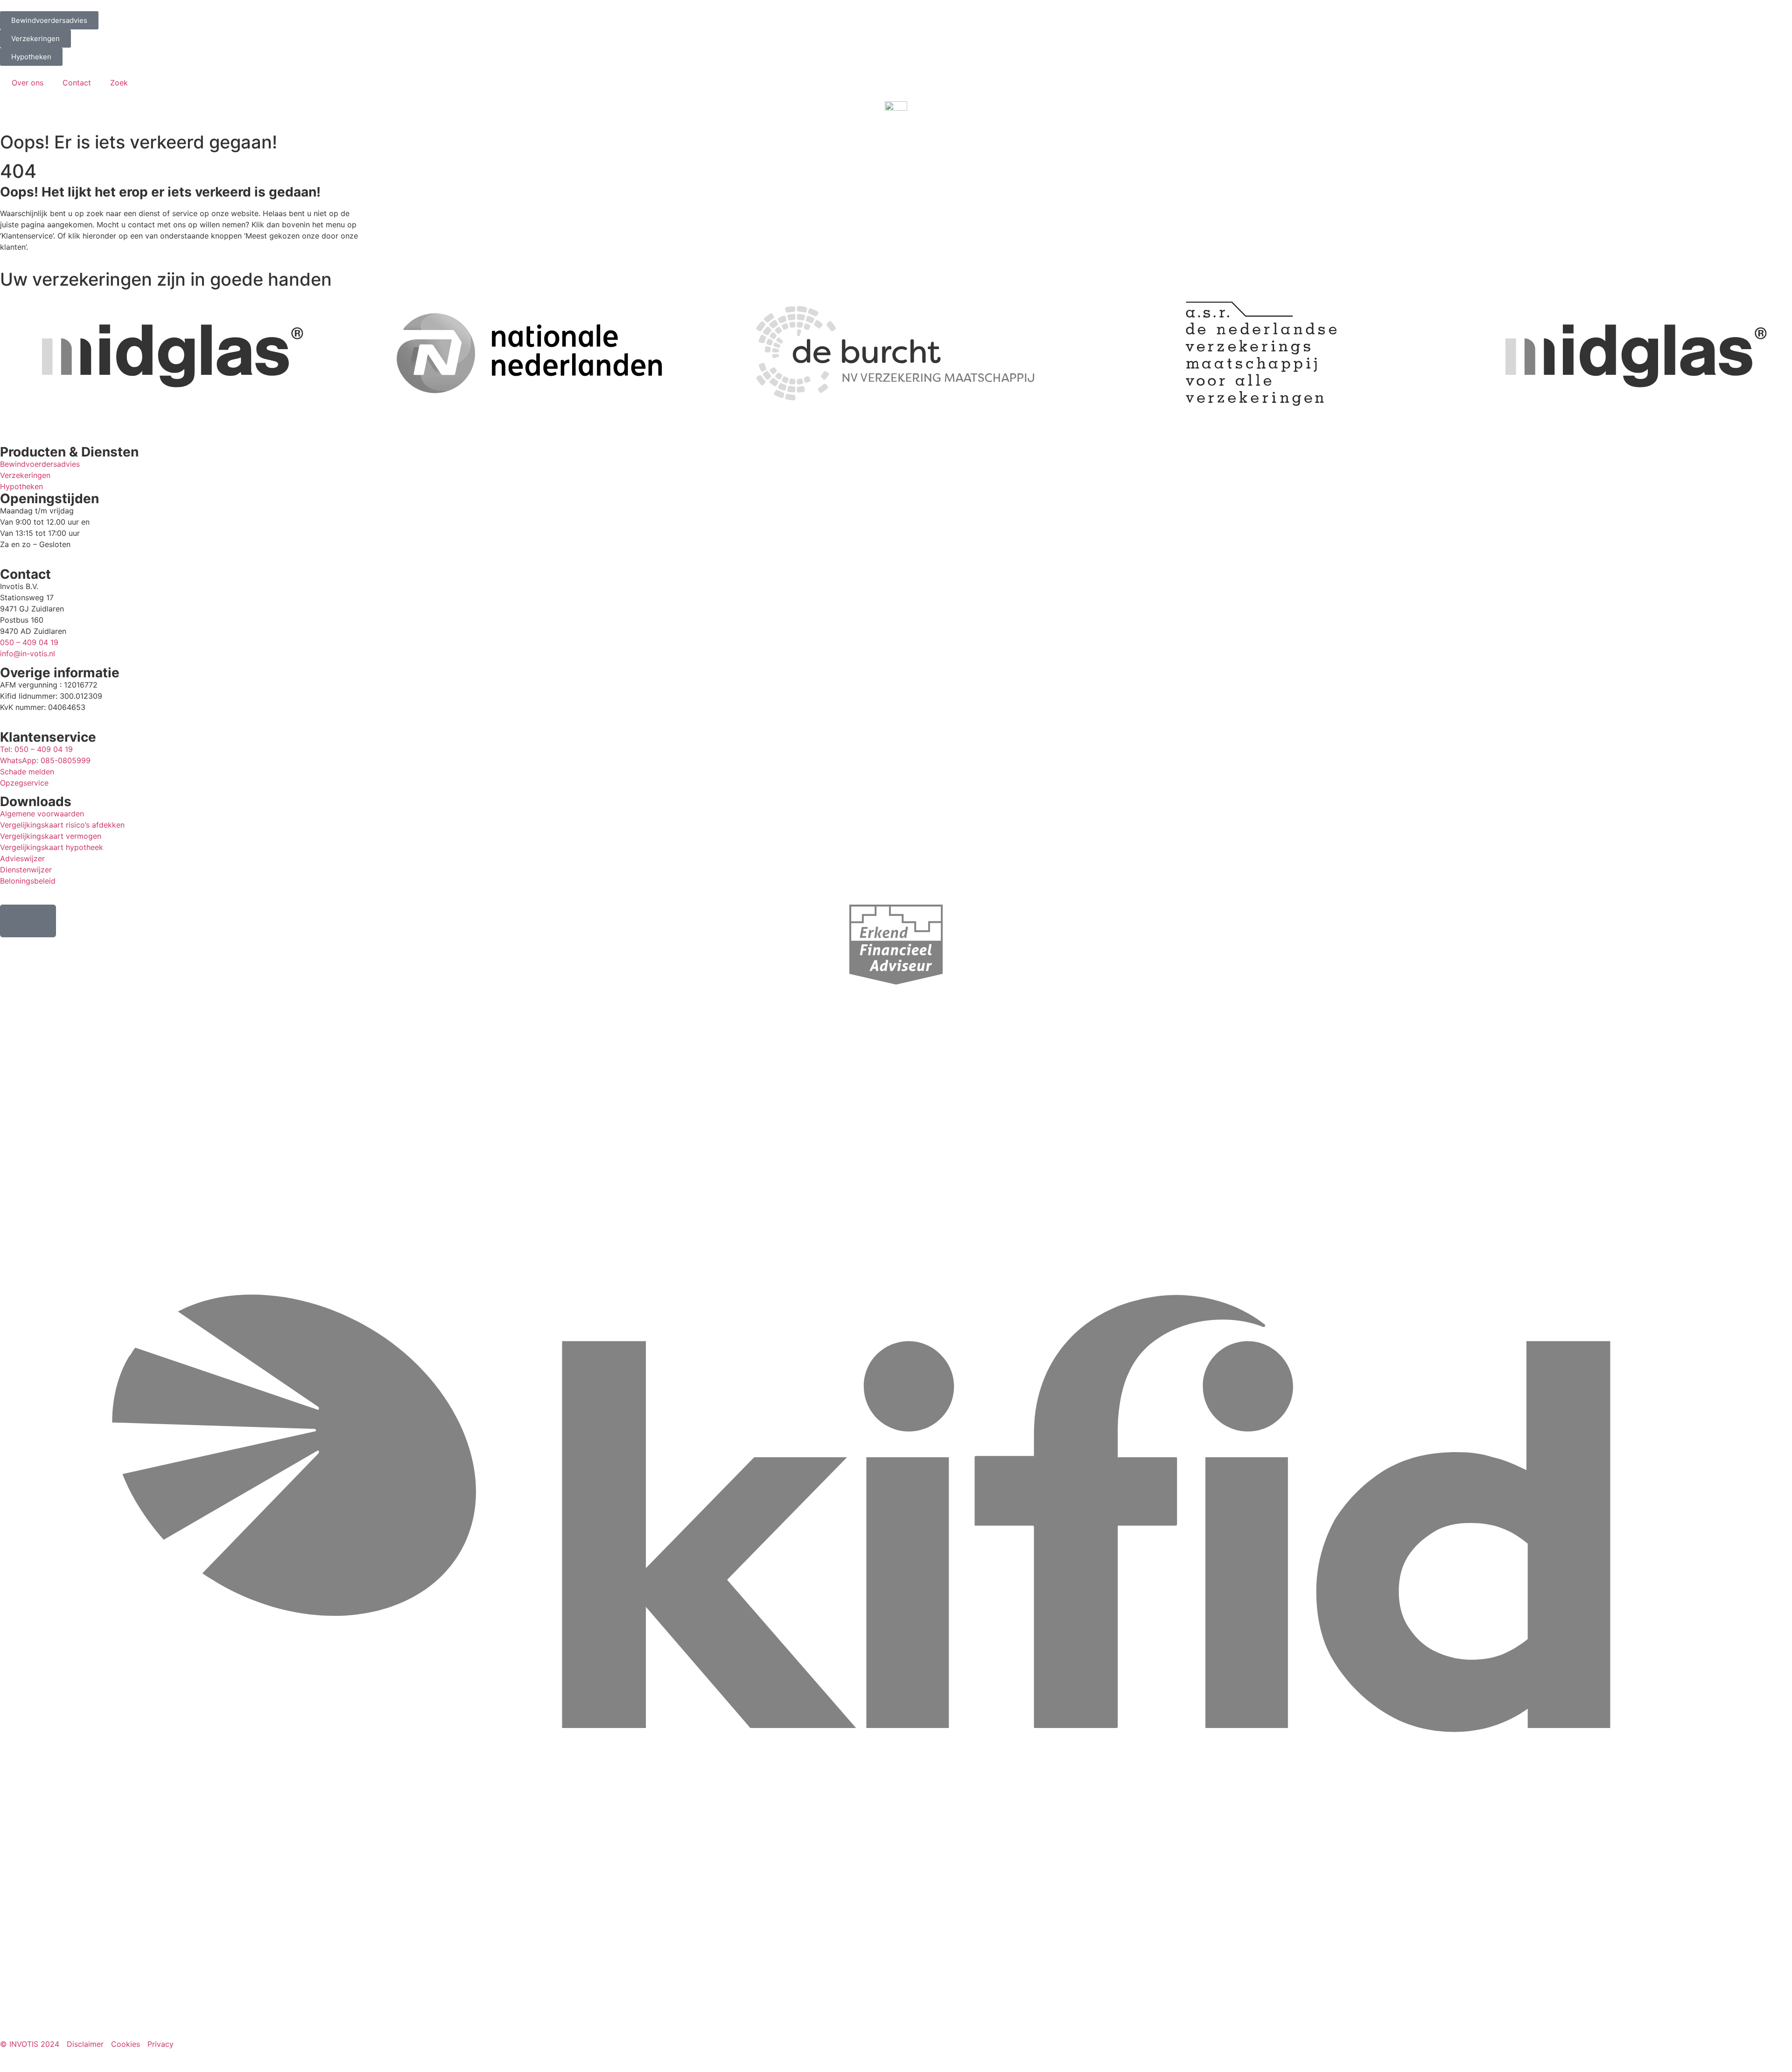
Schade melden (27, 772)
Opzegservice (24, 783)
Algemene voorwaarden (42, 814)
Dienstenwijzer (26, 870)
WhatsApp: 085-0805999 (45, 760)
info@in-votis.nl (28, 653)
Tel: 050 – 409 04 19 (36, 749)
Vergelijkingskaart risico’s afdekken (62, 825)
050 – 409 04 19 (29, 642)
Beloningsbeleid (28, 881)
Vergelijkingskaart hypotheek (52, 847)
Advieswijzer (22, 858)
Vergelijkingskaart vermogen (51, 836)
